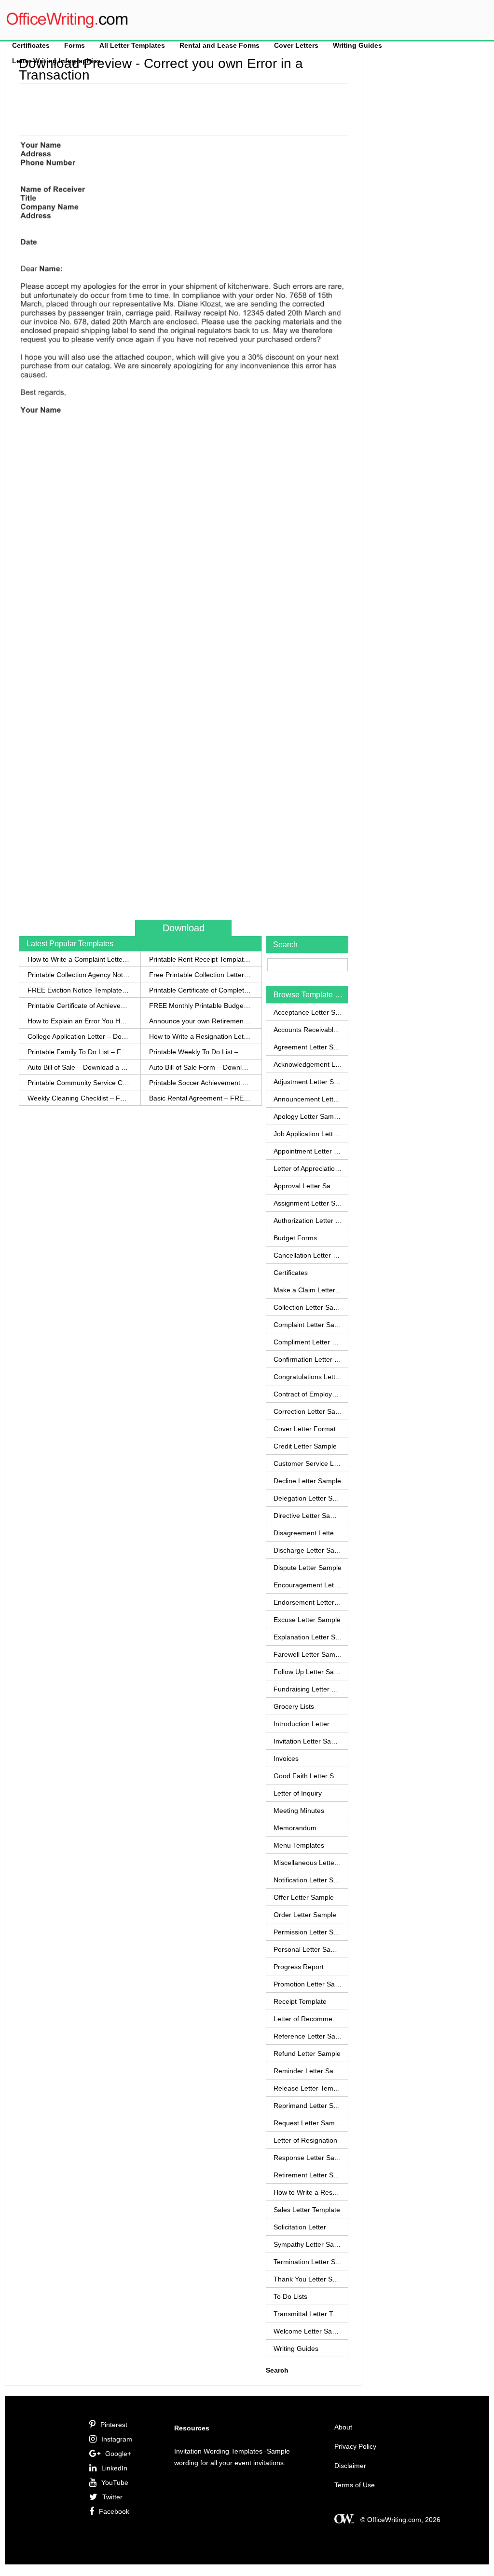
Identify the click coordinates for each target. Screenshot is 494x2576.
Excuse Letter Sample (307, 1620)
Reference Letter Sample (308, 2036)
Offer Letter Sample (304, 1897)
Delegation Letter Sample (308, 1498)
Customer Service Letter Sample (308, 1463)
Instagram (117, 2439)
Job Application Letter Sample (308, 1134)
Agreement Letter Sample (308, 1047)
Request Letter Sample (308, 2123)
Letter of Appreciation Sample (308, 1168)
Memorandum (295, 1828)
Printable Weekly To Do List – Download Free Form (200, 1052)
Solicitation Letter (300, 2227)
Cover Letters (296, 45)
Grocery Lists (294, 1706)
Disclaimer (350, 2466)
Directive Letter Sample (308, 1516)
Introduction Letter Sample (308, 1724)
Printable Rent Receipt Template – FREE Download (200, 959)
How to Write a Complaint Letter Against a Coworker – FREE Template (79, 959)
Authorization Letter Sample (308, 1221)
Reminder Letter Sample (308, 2071)
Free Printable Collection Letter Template (200, 975)
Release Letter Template (308, 2088)
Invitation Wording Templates (218, 2451)
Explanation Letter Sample (308, 1637)
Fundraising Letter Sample (308, 1689)
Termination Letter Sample (308, 2262)
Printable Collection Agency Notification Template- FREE (79, 975)
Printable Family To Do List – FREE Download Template (79, 1052)
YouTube (115, 2482)
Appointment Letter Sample (308, 1151)
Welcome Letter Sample (308, 2331)
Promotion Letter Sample (308, 1984)
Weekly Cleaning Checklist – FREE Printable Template (79, 1098)
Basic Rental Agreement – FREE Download (200, 1098)
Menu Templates (299, 1845)
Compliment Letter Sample (308, 1342)
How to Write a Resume (308, 2192)
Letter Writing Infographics (56, 61)
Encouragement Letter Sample (308, 1585)
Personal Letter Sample (308, 1949)
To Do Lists (290, 2296)
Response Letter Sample (308, 2158)
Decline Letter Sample (307, 1481)
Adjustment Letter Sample (308, 1082)
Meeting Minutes (299, 1811)
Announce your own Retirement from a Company (200, 1021)
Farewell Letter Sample (308, 1654)
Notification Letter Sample (308, 1880)
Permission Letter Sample (308, 1932)
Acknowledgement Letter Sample (308, 1064)
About (343, 2427)
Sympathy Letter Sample (308, 2244)
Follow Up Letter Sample (308, 1672)
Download (184, 928)
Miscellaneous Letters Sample (308, 1863)
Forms (75, 45)
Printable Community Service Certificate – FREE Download (79, 1083)
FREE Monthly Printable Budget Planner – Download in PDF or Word (200, 1006)
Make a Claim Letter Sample (308, 1290)
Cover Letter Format (305, 1429)
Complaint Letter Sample (308, 1325)
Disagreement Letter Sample (308, 1533)
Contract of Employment (308, 1394)
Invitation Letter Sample (308, 1741)
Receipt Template (300, 2001)
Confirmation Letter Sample (308, 1359)
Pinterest (114, 2425)
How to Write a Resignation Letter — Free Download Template (200, 1036)
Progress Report (299, 1967)
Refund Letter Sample (307, 2053)
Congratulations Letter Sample (308, 1377)
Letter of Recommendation (308, 2019)
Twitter (112, 2497)
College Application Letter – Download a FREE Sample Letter (79, 1036)
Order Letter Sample (305, 1915)
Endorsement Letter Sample (308, 1602)
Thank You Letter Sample (308, 2279)
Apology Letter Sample (308, 1116)
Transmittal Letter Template (308, 2314)
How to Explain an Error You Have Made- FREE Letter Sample (79, 1021)
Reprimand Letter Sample (308, 2106)
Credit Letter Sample (305, 1446)
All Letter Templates (132, 45)
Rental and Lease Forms (220, 45)
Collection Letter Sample (308, 1307)
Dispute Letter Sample (308, 1568)
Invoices (286, 1758)
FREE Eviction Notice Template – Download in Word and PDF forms (79, 990)
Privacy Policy (355, 2446)
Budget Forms (295, 1238)
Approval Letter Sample (308, 1186)
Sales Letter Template (307, 2210)
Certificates (31, 45)
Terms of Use (355, 2485)
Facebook (114, 2511)
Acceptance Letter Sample (308, 1012)
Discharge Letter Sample (308, 1550)
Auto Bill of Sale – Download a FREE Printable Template (79, 1067)
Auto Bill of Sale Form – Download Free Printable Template (200, 1067)
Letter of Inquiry (298, 1793)
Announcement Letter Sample (308, 1099)
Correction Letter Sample (308, 1411)
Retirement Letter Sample (308, 2175)
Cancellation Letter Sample (308, 1255)
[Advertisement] (194, 108)
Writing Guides (357, 45)
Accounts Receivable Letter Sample (308, 1030)
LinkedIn (114, 2468)
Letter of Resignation (305, 2140)
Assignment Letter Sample (308, 1203)
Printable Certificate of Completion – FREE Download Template (200, 990)
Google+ (118, 2454)
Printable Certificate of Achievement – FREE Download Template (79, 1006)
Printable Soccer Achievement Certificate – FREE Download (200, 1083)
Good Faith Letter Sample (308, 1776)
